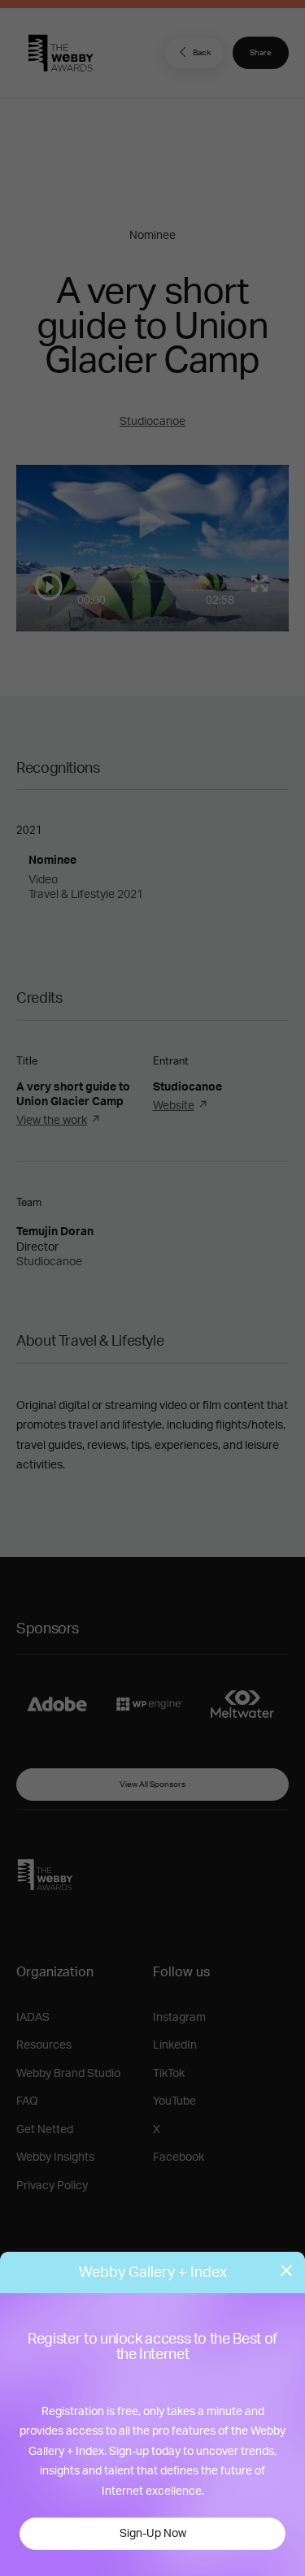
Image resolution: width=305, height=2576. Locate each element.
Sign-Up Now (153, 2534)
